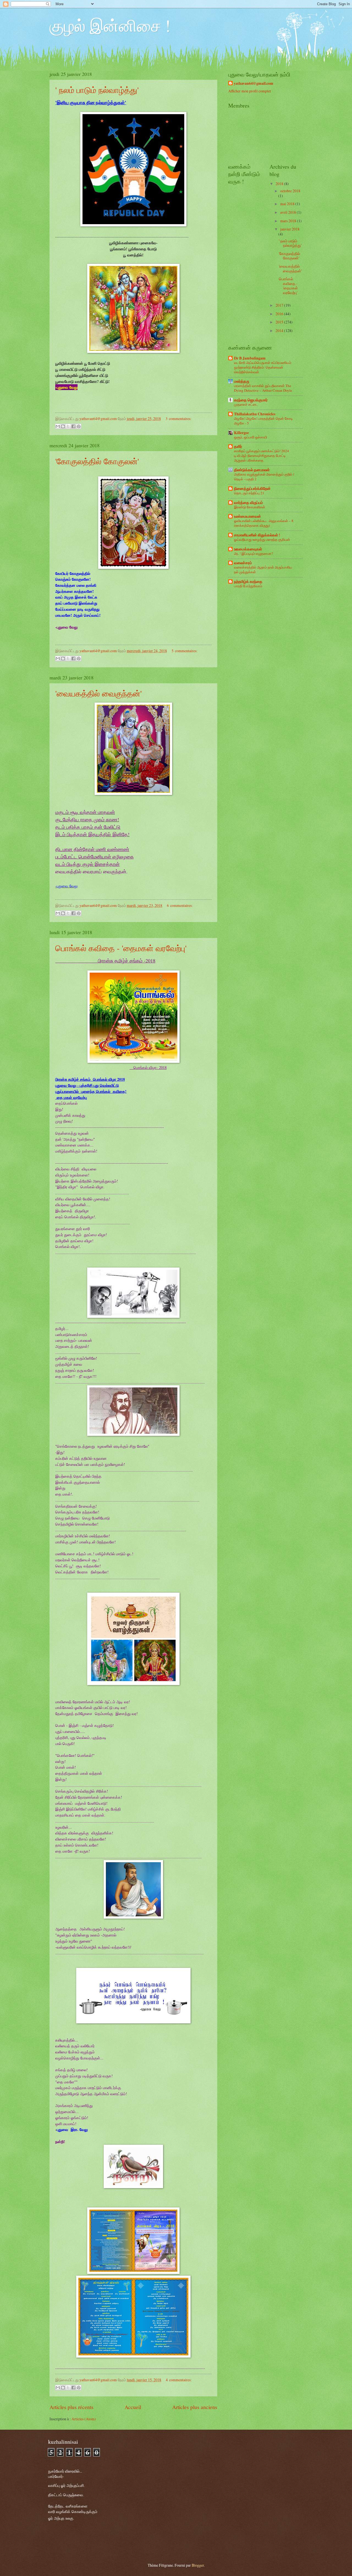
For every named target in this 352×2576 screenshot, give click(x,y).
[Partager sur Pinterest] (79, 426)
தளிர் (238, 446)
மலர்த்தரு (242, 381)
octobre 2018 (290, 191)
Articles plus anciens (195, 2407)
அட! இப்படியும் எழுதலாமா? (254, 553)
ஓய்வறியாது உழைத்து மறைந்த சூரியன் (262, 539)
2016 (280, 314)
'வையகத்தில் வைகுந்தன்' (98, 693)
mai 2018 (288, 204)
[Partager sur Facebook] (73, 426)
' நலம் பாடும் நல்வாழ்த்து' (97, 90)
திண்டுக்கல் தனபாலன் (252, 470)
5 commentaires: (185, 651)
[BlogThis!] (63, 426)
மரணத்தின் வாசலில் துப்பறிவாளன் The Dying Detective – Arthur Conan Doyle (263, 388)
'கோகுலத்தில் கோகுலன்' (97, 461)
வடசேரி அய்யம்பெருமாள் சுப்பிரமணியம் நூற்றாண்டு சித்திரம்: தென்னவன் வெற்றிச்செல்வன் (263, 367)
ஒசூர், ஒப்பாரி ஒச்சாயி (251, 437)
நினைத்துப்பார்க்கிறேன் (252, 489)
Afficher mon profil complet (250, 91)
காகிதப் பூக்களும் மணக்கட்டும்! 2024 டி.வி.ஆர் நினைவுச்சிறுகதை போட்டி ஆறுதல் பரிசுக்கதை (262, 456)
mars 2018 (289, 221)
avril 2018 (288, 212)
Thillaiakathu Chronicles (255, 414)
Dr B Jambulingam (250, 358)
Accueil (133, 2407)
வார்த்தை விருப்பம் (248, 503)
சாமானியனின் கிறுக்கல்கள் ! (257, 535)
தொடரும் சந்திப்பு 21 (249, 493)
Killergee (241, 433)
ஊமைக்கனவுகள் (248, 549)
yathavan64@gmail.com (254, 83)
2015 (280, 322)
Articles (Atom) (84, 2419)
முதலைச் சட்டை (246, 404)
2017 (280, 305)
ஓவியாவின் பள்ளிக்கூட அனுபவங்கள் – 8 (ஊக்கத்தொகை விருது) (264, 523)
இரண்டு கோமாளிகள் (250, 507)
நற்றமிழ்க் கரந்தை (248, 581)
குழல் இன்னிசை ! (110, 25)
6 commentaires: (180, 905)
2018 (280, 184)
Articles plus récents (71, 2407)
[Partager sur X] (68, 426)
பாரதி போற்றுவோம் (248, 586)
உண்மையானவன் (248, 516)
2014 (280, 330)
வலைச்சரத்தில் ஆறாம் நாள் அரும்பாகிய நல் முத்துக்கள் (263, 570)
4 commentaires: (179, 2380)
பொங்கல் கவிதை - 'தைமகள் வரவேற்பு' (121, 948)
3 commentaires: (178, 419)
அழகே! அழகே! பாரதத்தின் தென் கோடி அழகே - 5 (263, 421)
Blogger (198, 2565)
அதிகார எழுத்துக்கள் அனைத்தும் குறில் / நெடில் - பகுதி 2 (264, 477)
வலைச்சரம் (243, 563)
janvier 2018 (290, 229)
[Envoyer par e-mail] (58, 426)
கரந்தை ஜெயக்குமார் (251, 400)
